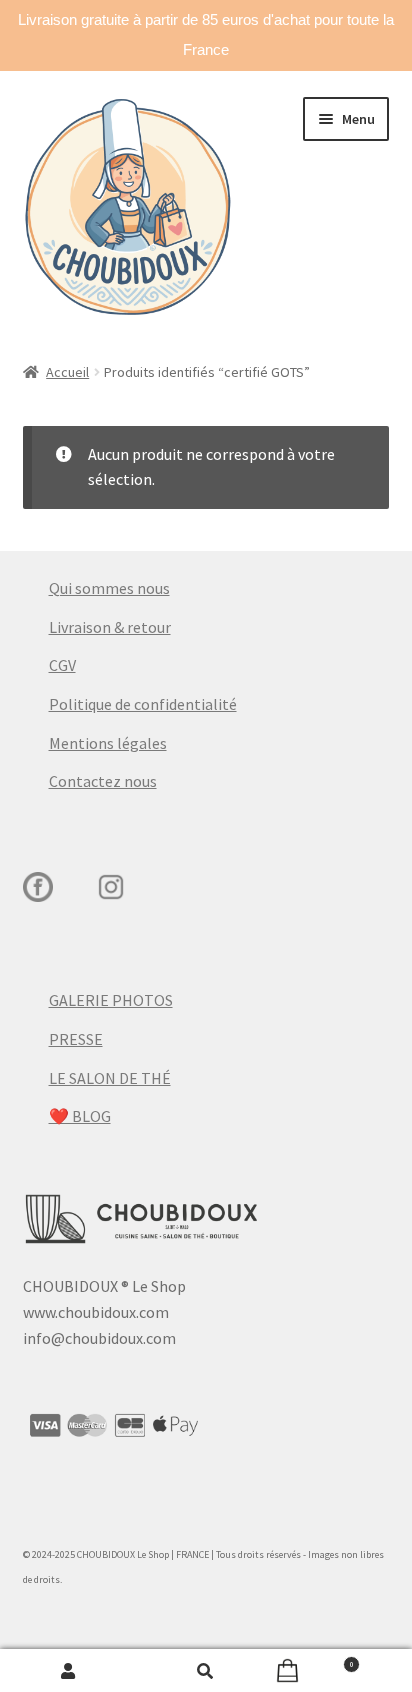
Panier (314, 1660)
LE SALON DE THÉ (110, 1078)
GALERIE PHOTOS (111, 1000)
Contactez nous (103, 781)
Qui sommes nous (109, 588)
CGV (62, 665)
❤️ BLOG (80, 1116)
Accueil (67, 372)
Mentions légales (108, 743)
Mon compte (68, 1671)
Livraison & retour (110, 627)
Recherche (205, 1671)
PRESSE (76, 1039)
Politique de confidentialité (143, 704)
